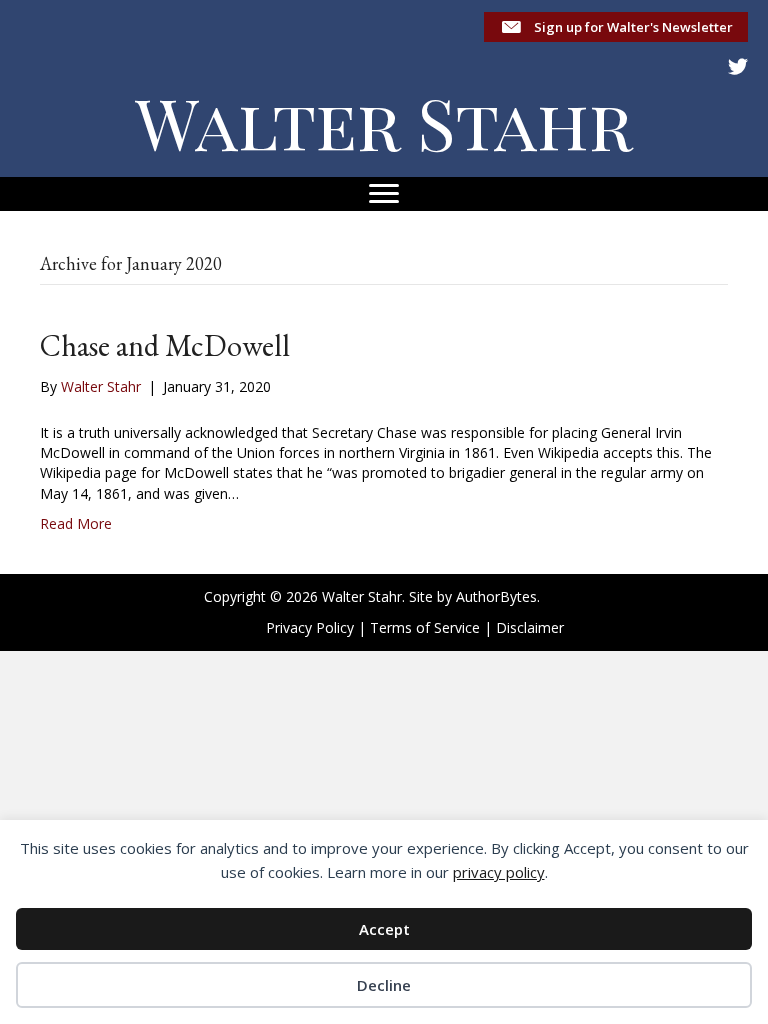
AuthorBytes (496, 596)
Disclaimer (530, 627)
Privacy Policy (310, 627)
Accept (384, 929)
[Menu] (384, 194)
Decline (384, 985)
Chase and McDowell (165, 345)
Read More (76, 523)
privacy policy (499, 872)
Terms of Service (425, 627)
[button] (616, 27)
